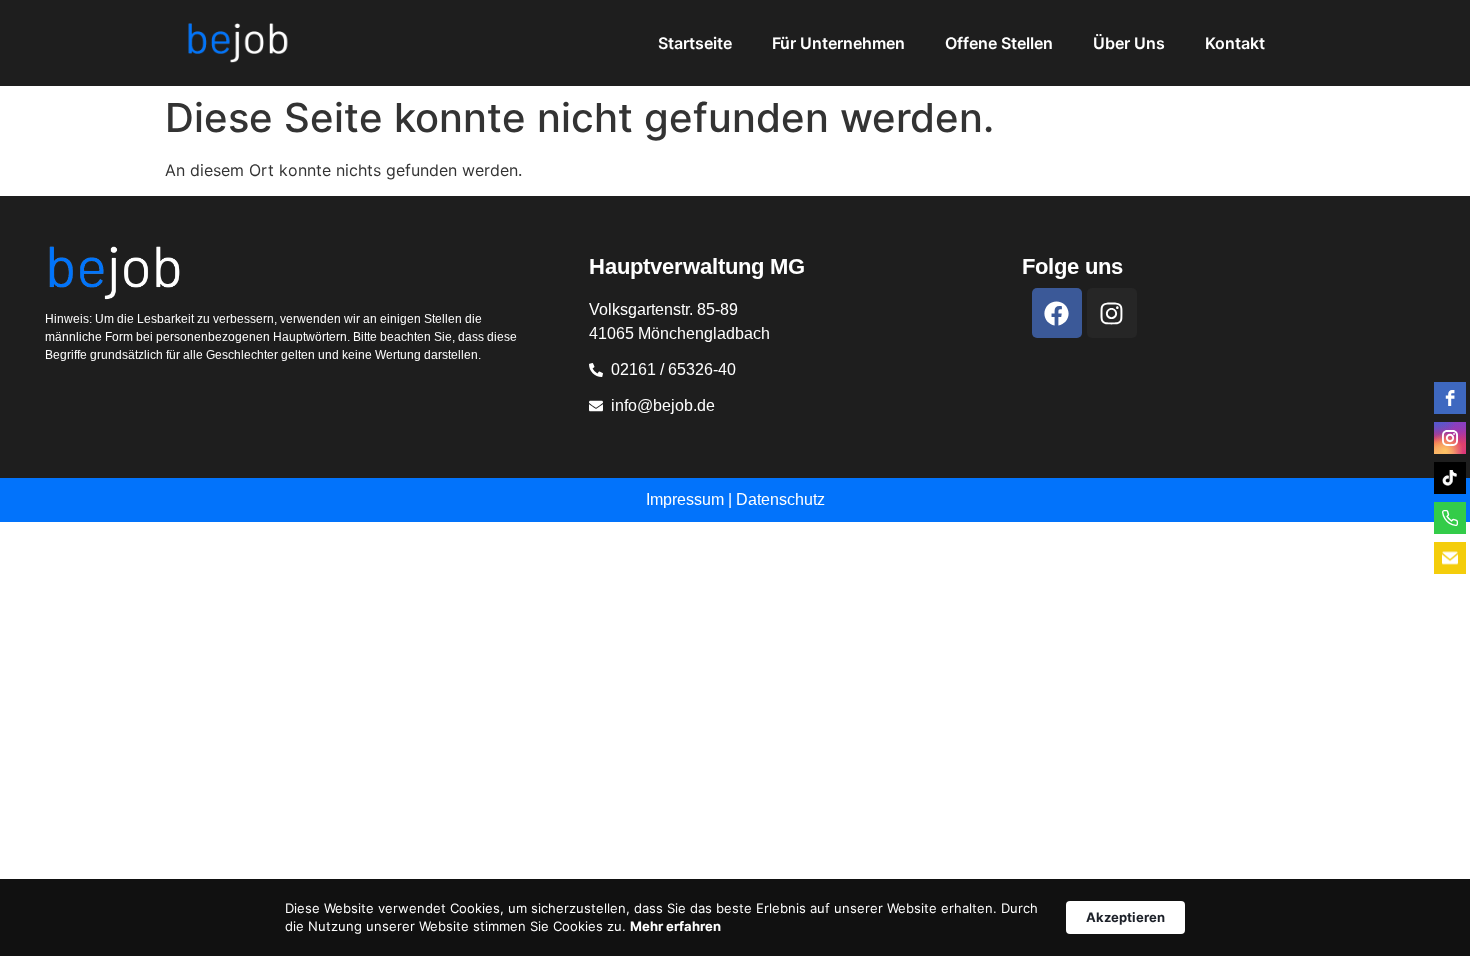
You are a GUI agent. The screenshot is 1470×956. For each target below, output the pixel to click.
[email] (1450, 558)
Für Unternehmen (838, 43)
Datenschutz (780, 499)
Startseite (695, 43)
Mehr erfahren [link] (675, 926)
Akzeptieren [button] (1125, 917)
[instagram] (1450, 438)
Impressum (685, 499)
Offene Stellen (999, 43)
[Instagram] (1112, 313)
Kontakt (1235, 43)
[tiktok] (1450, 478)
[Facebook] (1057, 313)
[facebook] (1450, 398)
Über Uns (1129, 43)
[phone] (1450, 518)
